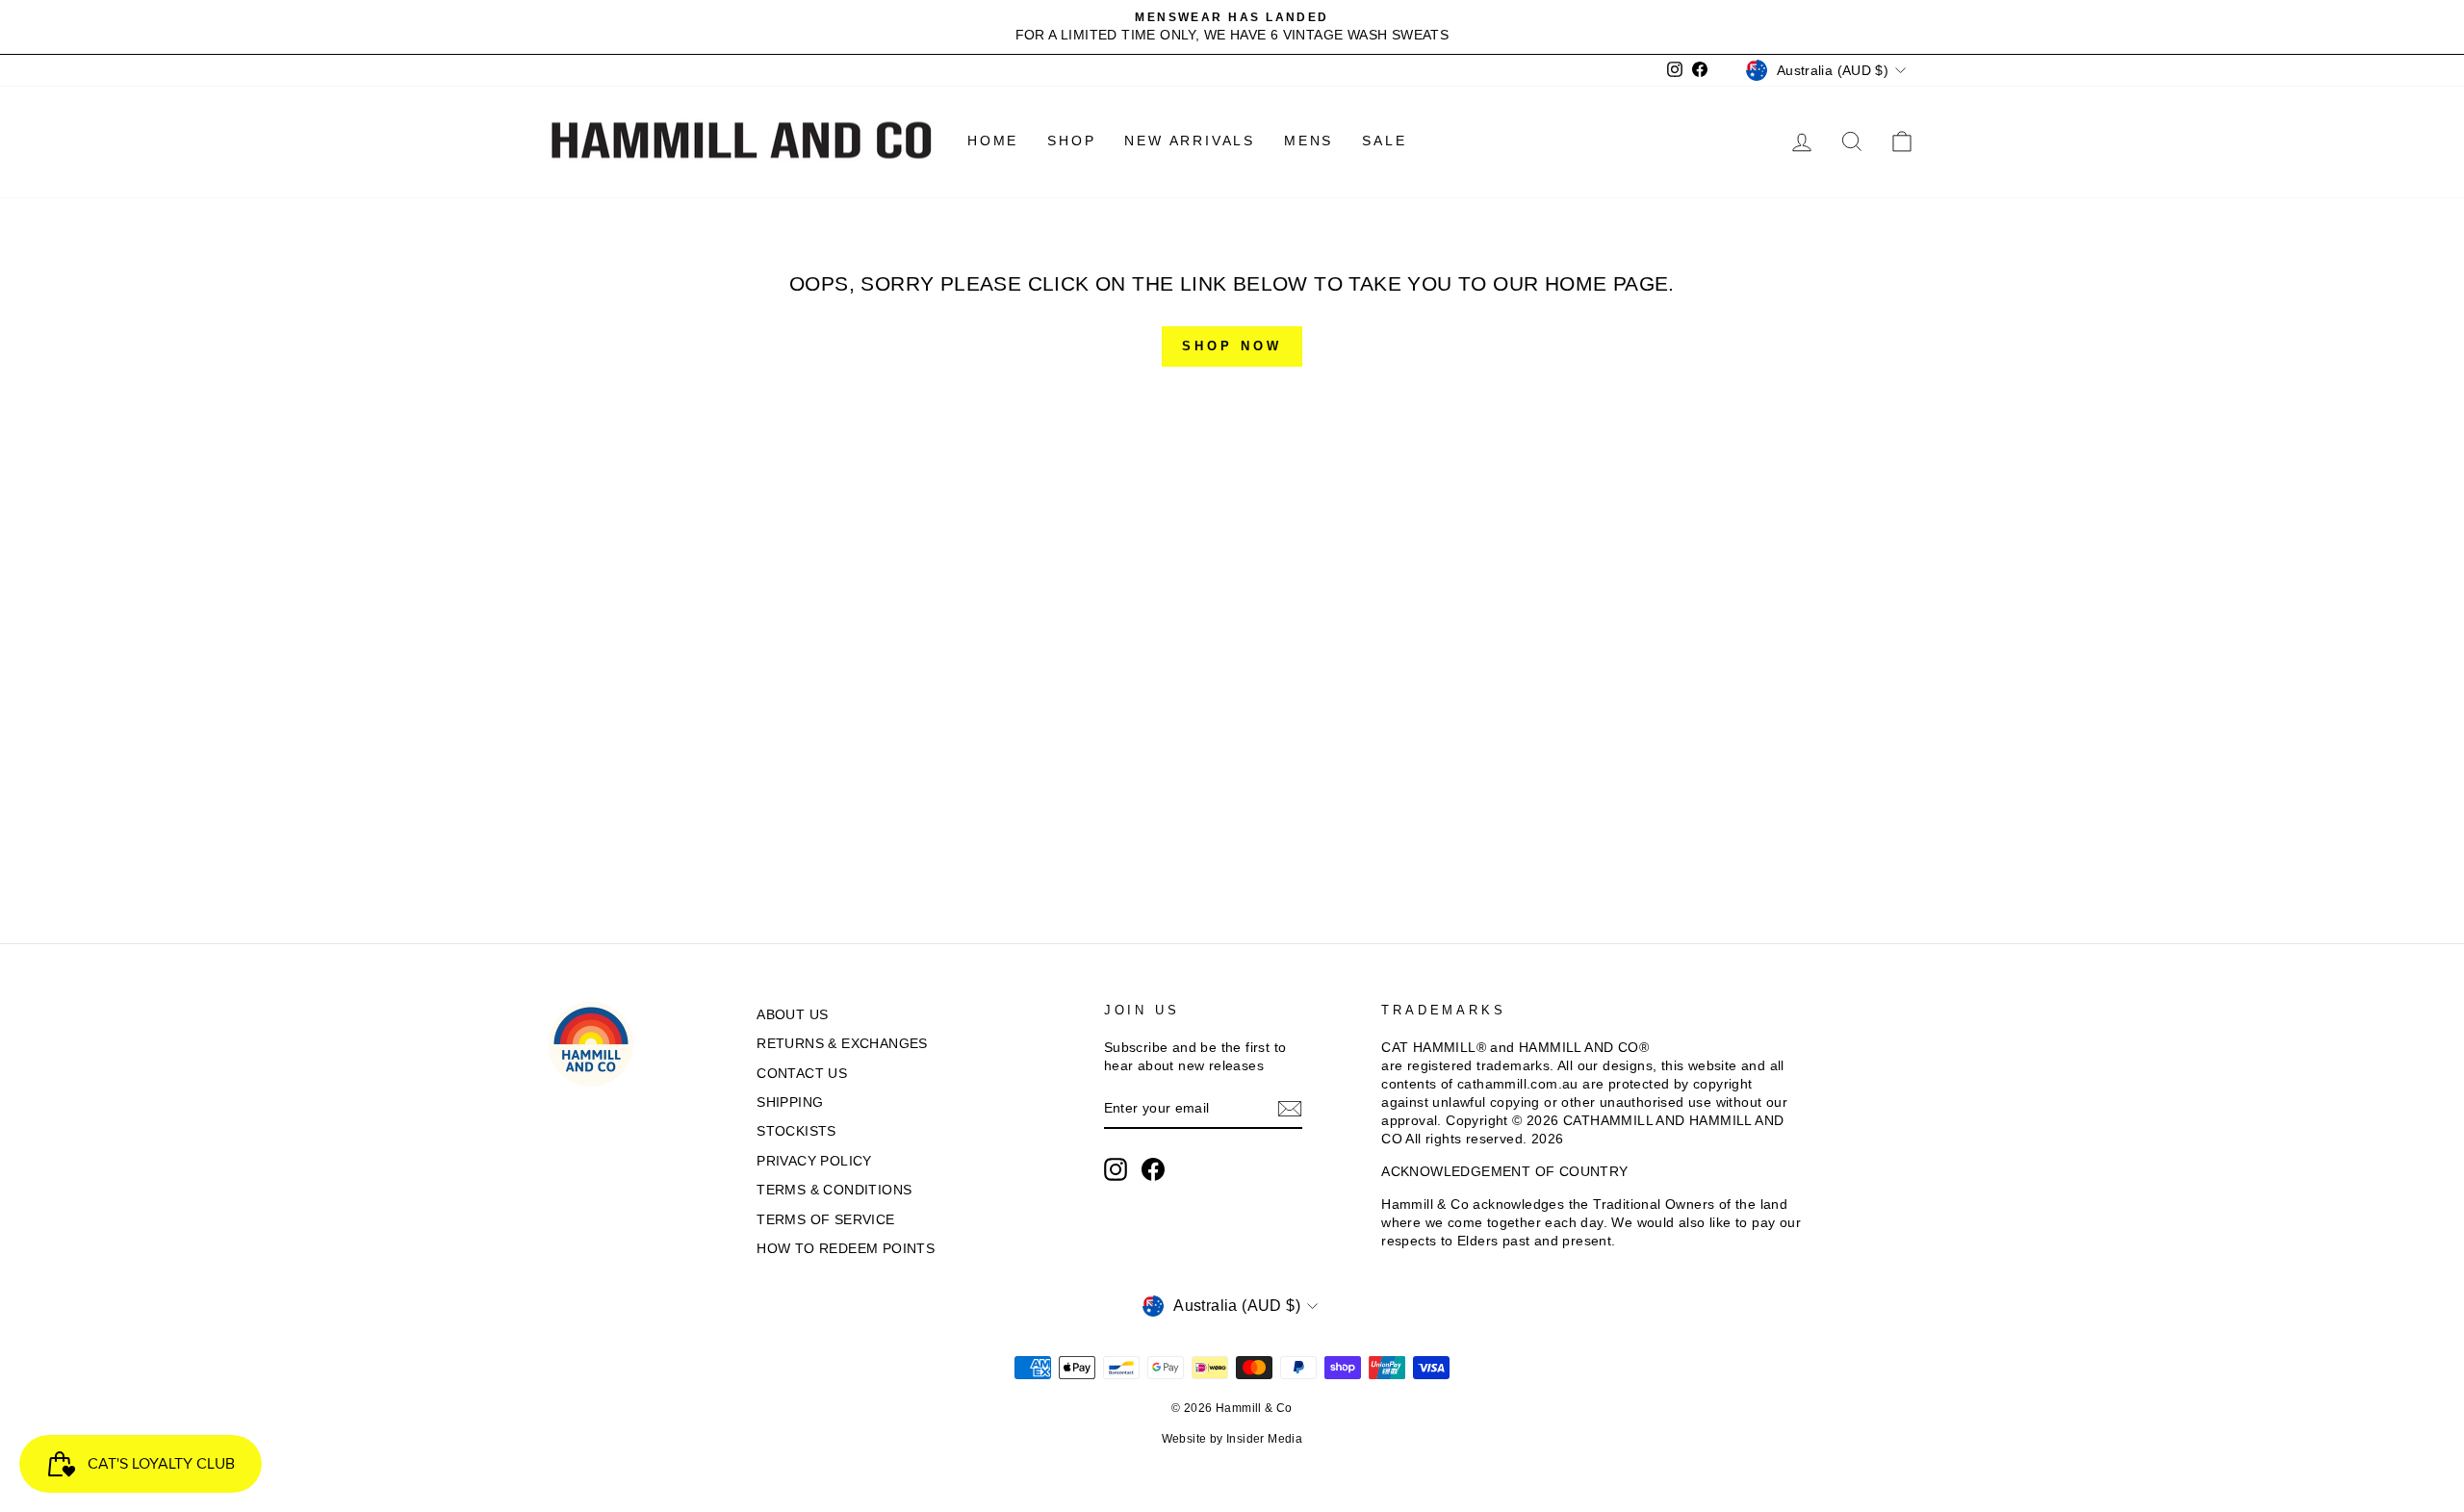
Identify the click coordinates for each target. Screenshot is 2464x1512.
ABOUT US (792, 1015)
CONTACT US (802, 1074)
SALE (1384, 141)
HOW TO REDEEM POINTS (846, 1249)
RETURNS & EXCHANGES (842, 1044)
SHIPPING (790, 1102)
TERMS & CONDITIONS (834, 1190)
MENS (1309, 141)
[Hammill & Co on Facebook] (1153, 1169)
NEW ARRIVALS (1190, 141)
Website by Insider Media (1232, 1439)
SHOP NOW (1232, 346)
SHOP (1071, 141)
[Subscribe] (1290, 1109)
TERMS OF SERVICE (825, 1220)
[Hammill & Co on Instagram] (1116, 1169)
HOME (993, 141)
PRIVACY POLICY (814, 1161)
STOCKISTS (796, 1131)
